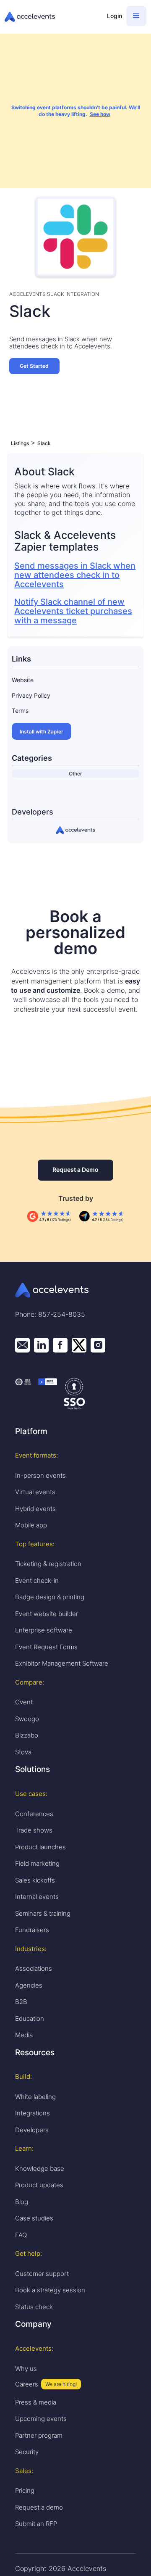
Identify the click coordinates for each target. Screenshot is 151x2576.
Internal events (37, 1897)
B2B (21, 2002)
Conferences (34, 1814)
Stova (23, 1752)
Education (30, 2018)
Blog (22, 2202)
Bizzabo (27, 1735)
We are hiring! (61, 2384)
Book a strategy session (50, 2290)
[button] (136, 16)
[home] (52, 17)
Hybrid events (35, 1509)
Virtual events (35, 1492)
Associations (34, 1968)
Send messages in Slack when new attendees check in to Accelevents (75, 575)
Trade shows (34, 1830)
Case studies (34, 2218)
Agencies (29, 1985)
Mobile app (31, 1525)
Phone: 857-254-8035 (50, 1314)
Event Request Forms (46, 1647)
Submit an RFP (36, 2524)
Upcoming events (41, 2419)
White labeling (35, 2097)
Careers (27, 2384)
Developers (32, 2130)
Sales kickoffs (35, 1880)
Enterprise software (44, 1630)
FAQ (21, 2235)
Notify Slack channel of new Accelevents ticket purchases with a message (73, 611)
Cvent (24, 1702)
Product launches (40, 1847)
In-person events (40, 1475)
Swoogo (27, 1719)
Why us (26, 2369)
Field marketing (37, 1863)
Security (27, 2452)
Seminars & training (43, 1913)
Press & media (36, 2402)
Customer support (42, 2274)
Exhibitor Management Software (62, 1663)
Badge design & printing (50, 1597)
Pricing (25, 2490)
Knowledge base (40, 2169)
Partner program (39, 2435)
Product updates (39, 2185)
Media (24, 2035)
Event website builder (47, 1614)
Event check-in (37, 1581)
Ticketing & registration (48, 1564)
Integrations (33, 2113)
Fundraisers (32, 1930)
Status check (34, 2307)
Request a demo (39, 2507)
